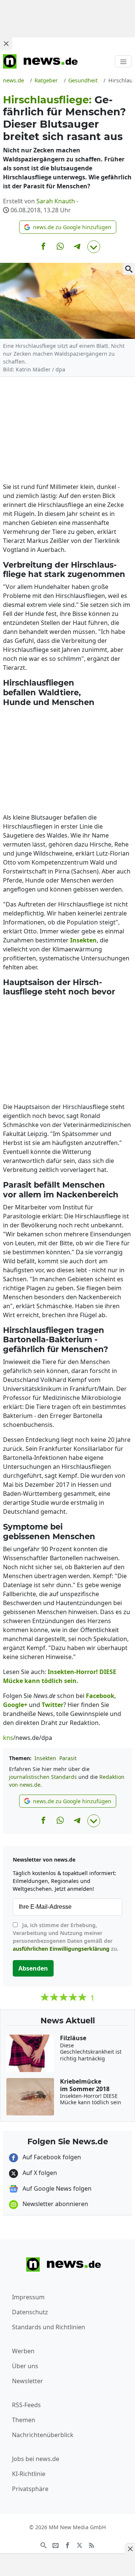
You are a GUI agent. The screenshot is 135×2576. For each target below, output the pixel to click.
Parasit (68, 1758)
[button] (68, 227)
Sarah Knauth (56, 201)
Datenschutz (30, 2312)
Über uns (25, 2366)
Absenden (33, 1968)
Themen (24, 2420)
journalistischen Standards (43, 1777)
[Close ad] (6, 43)
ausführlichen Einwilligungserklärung (61, 1949)
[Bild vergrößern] (129, 269)
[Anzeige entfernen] (130, 2549)
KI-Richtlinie (29, 2474)
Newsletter (28, 2381)
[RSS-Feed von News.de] (91, 2545)
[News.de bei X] (79, 2545)
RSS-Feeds (26, 2405)
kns (8, 1738)
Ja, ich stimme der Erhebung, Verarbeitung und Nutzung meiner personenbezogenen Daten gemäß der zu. (66, 1937)
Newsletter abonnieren (55, 2204)
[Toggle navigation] (123, 61)
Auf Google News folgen (56, 2188)
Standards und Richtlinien (49, 2327)
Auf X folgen (39, 2173)
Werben (23, 2351)
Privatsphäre (30, 2489)
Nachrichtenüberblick (43, 2435)
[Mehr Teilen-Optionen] (94, 247)
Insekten (45, 1758)
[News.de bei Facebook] (67, 2545)
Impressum (28, 2297)
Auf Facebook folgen (51, 2157)
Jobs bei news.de (36, 2459)
